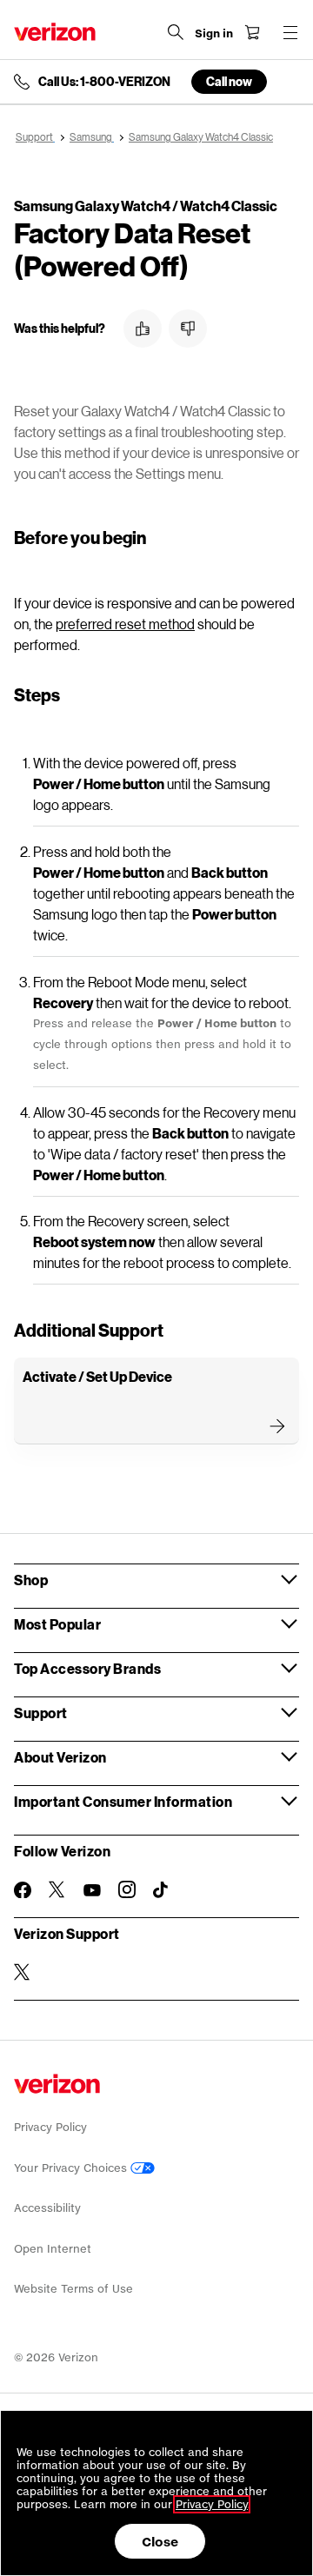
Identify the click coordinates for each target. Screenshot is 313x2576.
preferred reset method (125, 624)
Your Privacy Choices (72, 2168)
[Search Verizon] (176, 32)
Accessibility (47, 2208)
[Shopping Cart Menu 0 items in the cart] (252, 32)
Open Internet (53, 2249)
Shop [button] (31, 1580)
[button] (143, 329)
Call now (229, 81)
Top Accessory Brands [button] (87, 1668)
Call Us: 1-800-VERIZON (104, 82)
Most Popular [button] (57, 1624)
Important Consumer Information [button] (123, 1801)
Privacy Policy (50, 2127)
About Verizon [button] (60, 1757)
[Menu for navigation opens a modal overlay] (290, 32)
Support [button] (41, 1713)
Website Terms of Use (73, 2289)
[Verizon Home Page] (55, 32)
